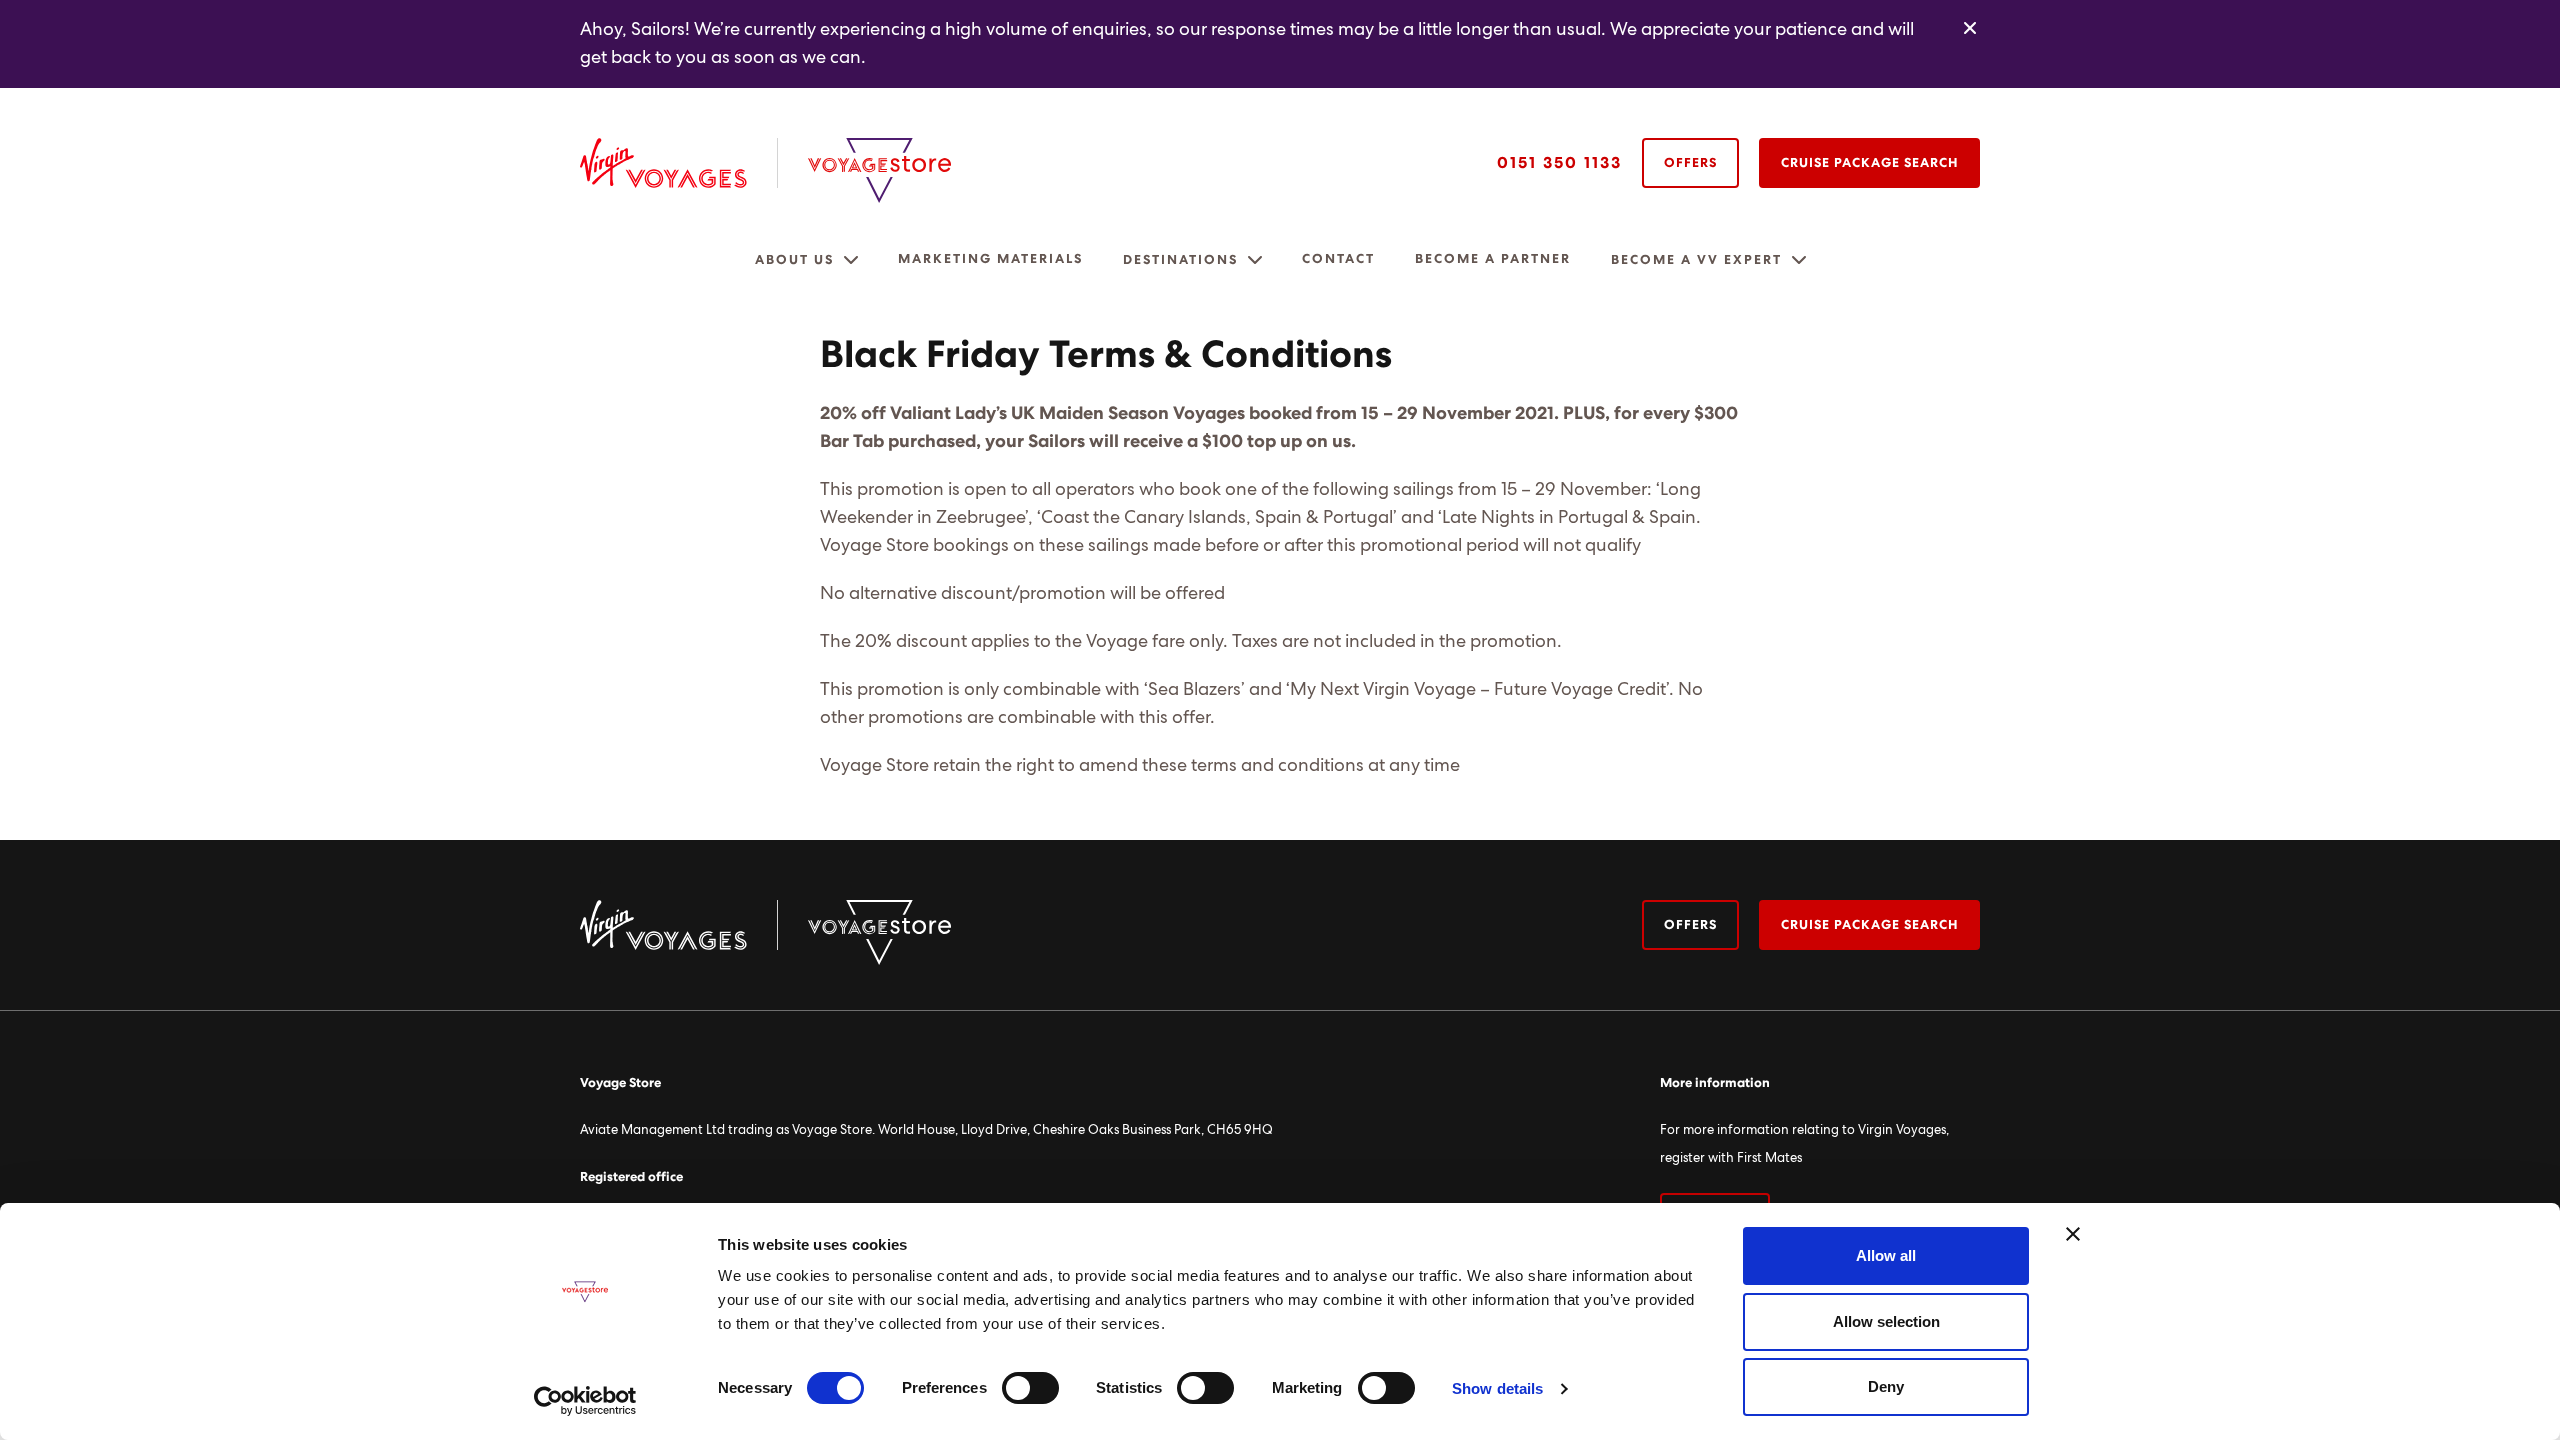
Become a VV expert (1696, 260)
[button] (851, 260)
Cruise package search (1869, 925)
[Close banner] (2073, 1234)
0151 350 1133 (1559, 163)
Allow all (1886, 1255)
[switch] (1030, 1388)
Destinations (1180, 260)
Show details (1497, 1388)
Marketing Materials (990, 259)
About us (794, 260)
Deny (1886, 1386)
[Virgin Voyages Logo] (679, 163)
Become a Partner (1493, 259)
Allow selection (1886, 1321)
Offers (1690, 163)
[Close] (1970, 29)
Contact (1338, 259)
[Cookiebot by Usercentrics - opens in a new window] (585, 1401)
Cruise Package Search (1869, 163)
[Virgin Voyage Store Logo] (879, 170)
